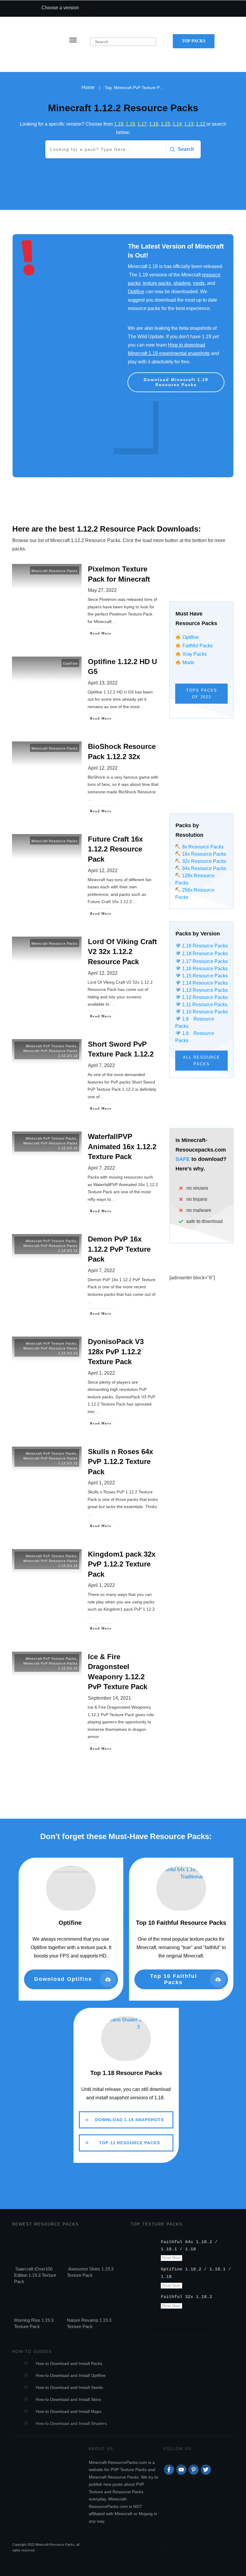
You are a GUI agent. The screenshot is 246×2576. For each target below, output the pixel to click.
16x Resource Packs (204, 854)
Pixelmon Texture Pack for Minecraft (85, 601)
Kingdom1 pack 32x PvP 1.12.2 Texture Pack (85, 1591)
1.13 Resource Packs (204, 990)
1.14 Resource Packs (204, 983)
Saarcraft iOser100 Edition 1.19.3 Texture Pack (35, 2275)
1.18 (130, 124)
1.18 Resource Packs (204, 954)
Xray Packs (195, 654)
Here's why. (190, 1169)
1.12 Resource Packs (204, 997)
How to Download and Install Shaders (71, 2423)
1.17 (142, 124)
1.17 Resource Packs (204, 961)
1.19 (119, 124)
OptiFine (70, 663)
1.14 (177, 124)
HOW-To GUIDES (32, 2352)
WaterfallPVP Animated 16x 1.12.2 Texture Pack (85, 1174)
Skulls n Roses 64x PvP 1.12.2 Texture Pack (85, 1489)
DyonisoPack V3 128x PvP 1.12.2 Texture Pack (85, 1382)
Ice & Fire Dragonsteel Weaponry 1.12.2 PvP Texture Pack (85, 1703)
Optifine (136, 292)
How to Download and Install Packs (69, 2363)
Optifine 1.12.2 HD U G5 (85, 690)
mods (199, 283)
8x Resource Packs (202, 847)
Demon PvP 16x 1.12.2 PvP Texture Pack (85, 1276)
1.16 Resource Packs (204, 969)
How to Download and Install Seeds (69, 2387)
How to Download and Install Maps (69, 2411)
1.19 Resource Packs (204, 946)
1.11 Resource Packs (204, 1005)
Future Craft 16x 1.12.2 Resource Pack (85, 876)
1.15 (165, 124)
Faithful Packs (198, 646)
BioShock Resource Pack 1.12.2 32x (85, 779)
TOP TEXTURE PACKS (157, 2224)
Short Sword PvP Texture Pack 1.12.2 (85, 1076)
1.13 (189, 124)
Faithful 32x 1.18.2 (186, 2297)
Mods (188, 662)
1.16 (154, 124)
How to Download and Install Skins (68, 2399)
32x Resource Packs (203, 861)
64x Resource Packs (203, 868)
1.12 (201, 124)
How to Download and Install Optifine (71, 2375)
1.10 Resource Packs (204, 1012)
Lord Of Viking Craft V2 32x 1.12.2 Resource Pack (85, 979)
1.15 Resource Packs (204, 976)
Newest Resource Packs (45, 2224)
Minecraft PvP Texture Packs (51, 1046)
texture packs (157, 283)
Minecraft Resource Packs (55, 571)
